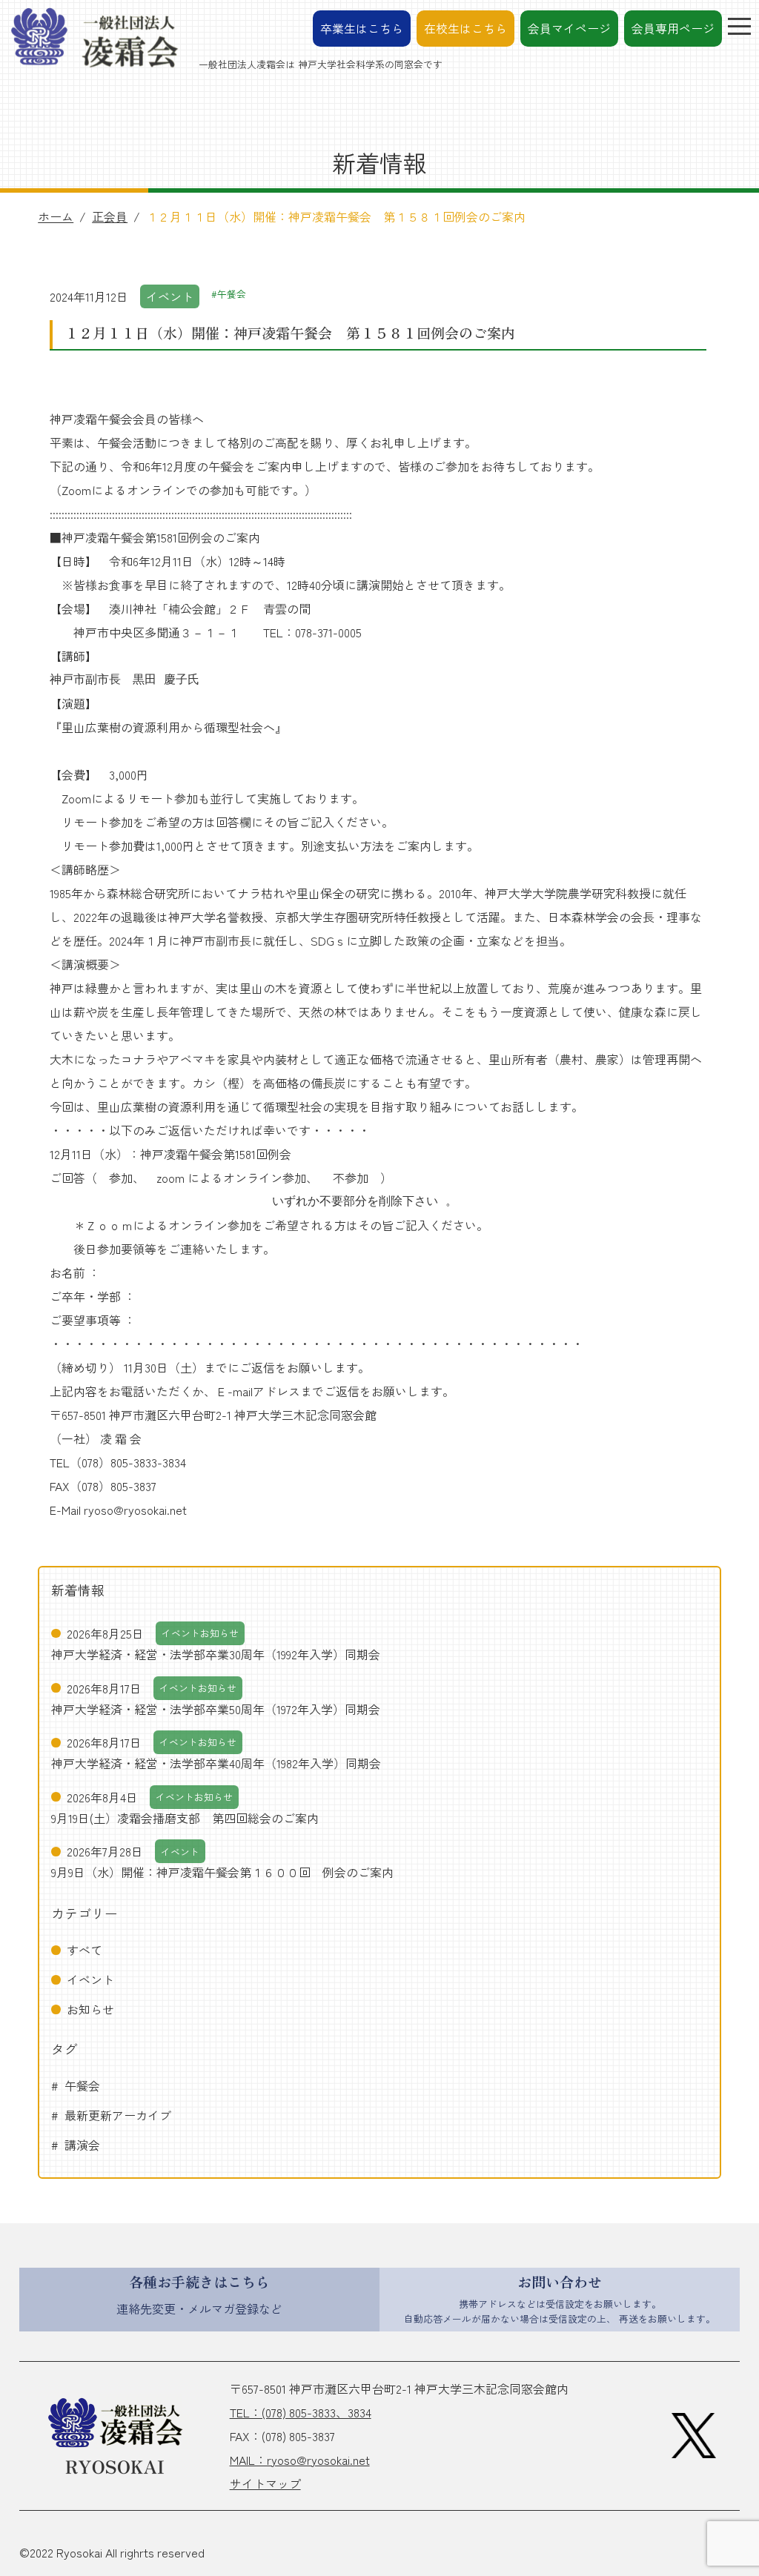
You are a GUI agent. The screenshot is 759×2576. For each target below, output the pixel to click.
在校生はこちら (465, 28)
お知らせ (90, 2009)
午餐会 (82, 2085)
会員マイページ (569, 28)
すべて (84, 1950)
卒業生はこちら (362, 28)
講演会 (82, 2145)
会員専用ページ (673, 28)
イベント (90, 1979)
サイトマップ (265, 2483)
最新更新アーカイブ (118, 2115)
